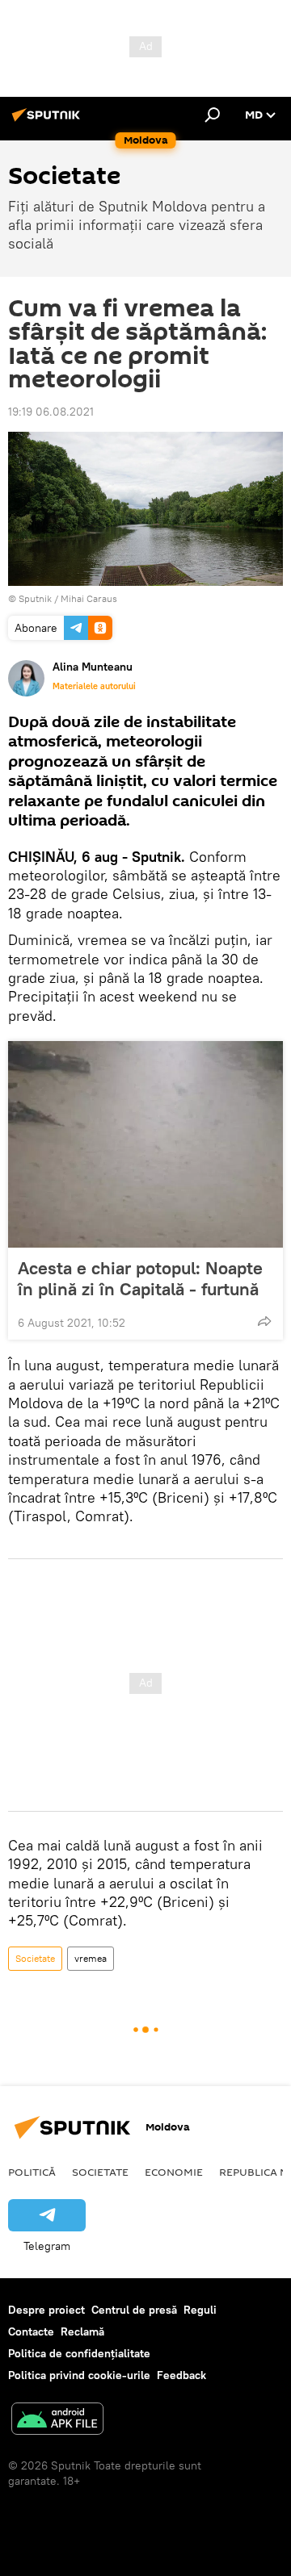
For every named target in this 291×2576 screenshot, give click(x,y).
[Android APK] (57, 2421)
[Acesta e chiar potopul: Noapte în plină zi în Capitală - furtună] (145, 1144)
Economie (174, 2172)
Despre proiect (46, 2310)
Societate (35, 1958)
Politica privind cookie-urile (79, 2375)
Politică (32, 2172)
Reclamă (82, 2331)
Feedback (181, 2375)
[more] (264, 1321)
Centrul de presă (134, 2310)
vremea (91, 1958)
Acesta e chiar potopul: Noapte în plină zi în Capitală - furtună (140, 1278)
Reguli (200, 2310)
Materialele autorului (94, 686)
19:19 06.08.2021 (51, 412)
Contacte (31, 2331)
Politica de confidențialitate (79, 2353)
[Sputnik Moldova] (48, 121)
